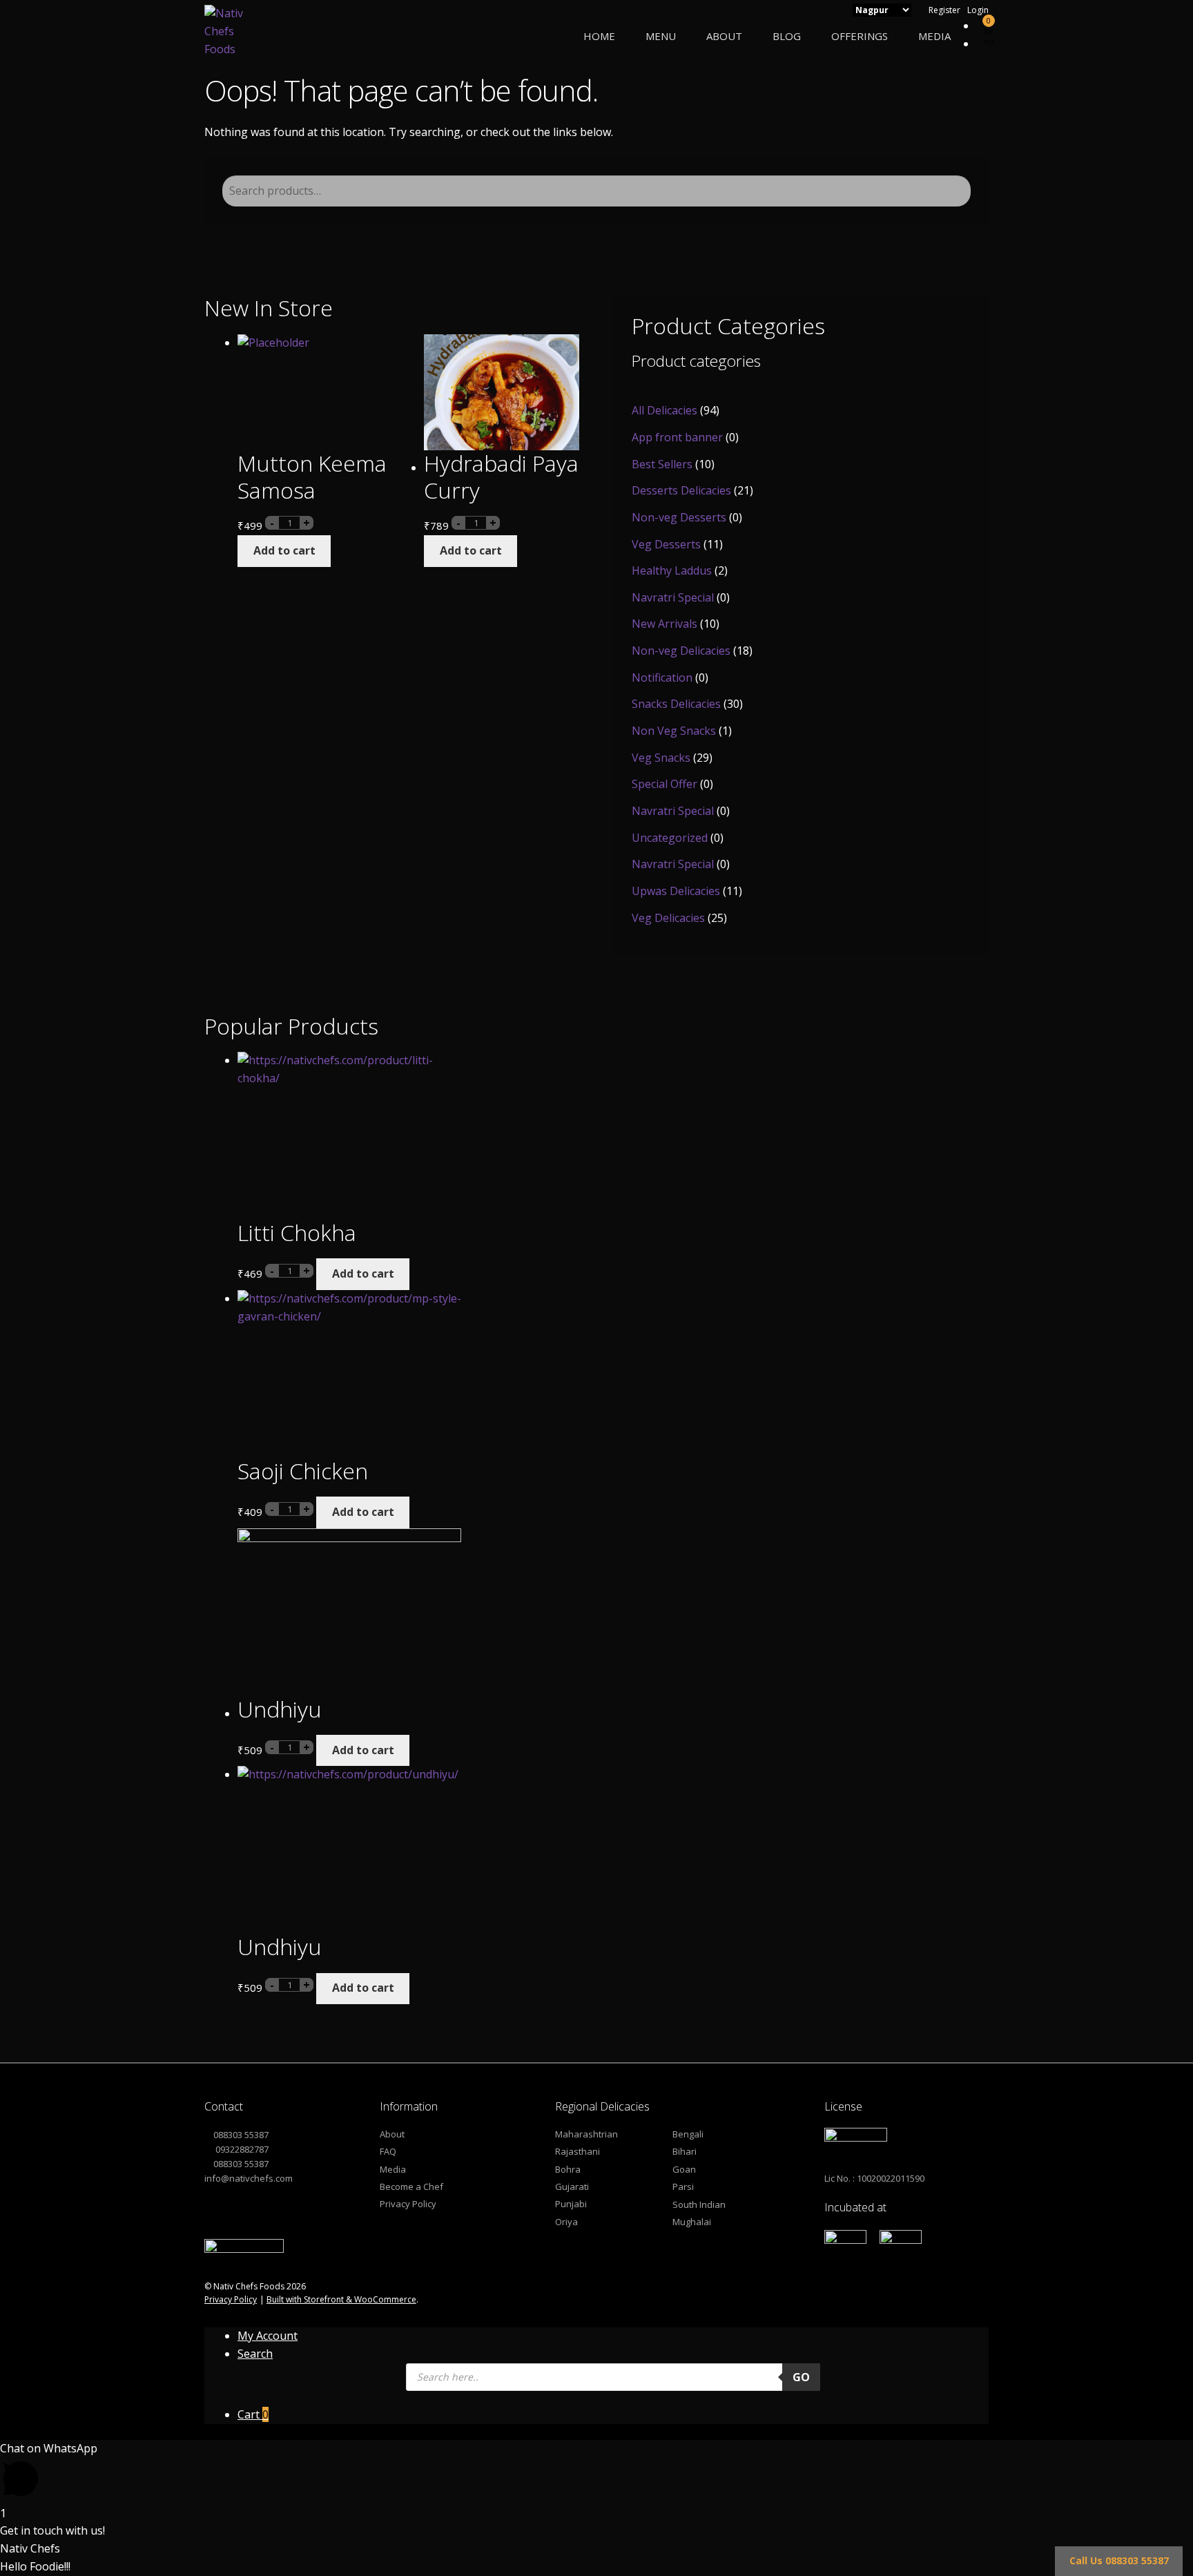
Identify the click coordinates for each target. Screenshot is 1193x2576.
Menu (661, 36)
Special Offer (665, 784)
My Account (268, 2336)
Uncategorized (670, 838)
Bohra (568, 2169)
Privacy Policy (408, 2204)
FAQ (388, 2151)
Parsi (683, 2186)
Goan (684, 2169)
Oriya (566, 2222)
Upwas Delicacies (676, 891)
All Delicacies (665, 410)
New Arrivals (665, 624)
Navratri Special (673, 597)
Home (599, 36)
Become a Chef (411, 2186)
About (724, 36)
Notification (662, 677)
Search (255, 2354)
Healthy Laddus (672, 570)
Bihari (685, 2151)
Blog (787, 36)
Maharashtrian (586, 2134)
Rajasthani (578, 2151)
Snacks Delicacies (676, 704)
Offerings (860, 36)
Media (934, 36)
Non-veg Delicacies (681, 651)
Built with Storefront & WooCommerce (341, 2299)
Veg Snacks (661, 758)
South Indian (699, 2204)
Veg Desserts (666, 544)
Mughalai (692, 2222)
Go (801, 2377)
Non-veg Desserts (679, 517)
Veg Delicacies (668, 918)
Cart (253, 2414)
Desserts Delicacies (681, 490)
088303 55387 (241, 2135)
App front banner (677, 437)
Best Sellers (662, 464)
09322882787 (241, 2149)
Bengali (688, 2134)
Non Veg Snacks (674, 731)
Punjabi (571, 2204)
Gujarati (572, 2186)
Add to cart (284, 550)
